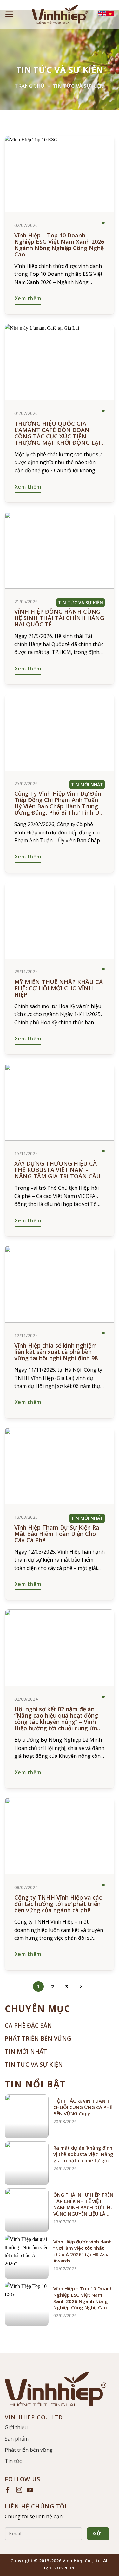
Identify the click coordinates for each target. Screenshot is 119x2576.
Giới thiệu (16, 2427)
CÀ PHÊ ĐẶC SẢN (28, 2025)
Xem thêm (28, 298)
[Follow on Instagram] (19, 2490)
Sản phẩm (17, 2439)
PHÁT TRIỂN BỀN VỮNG (38, 2038)
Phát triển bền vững (29, 2450)
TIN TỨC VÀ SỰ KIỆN (34, 2064)
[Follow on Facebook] (8, 2490)
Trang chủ (30, 86)
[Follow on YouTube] (30, 2490)
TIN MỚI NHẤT (26, 2051)
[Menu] (9, 14)
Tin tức (13, 2461)
